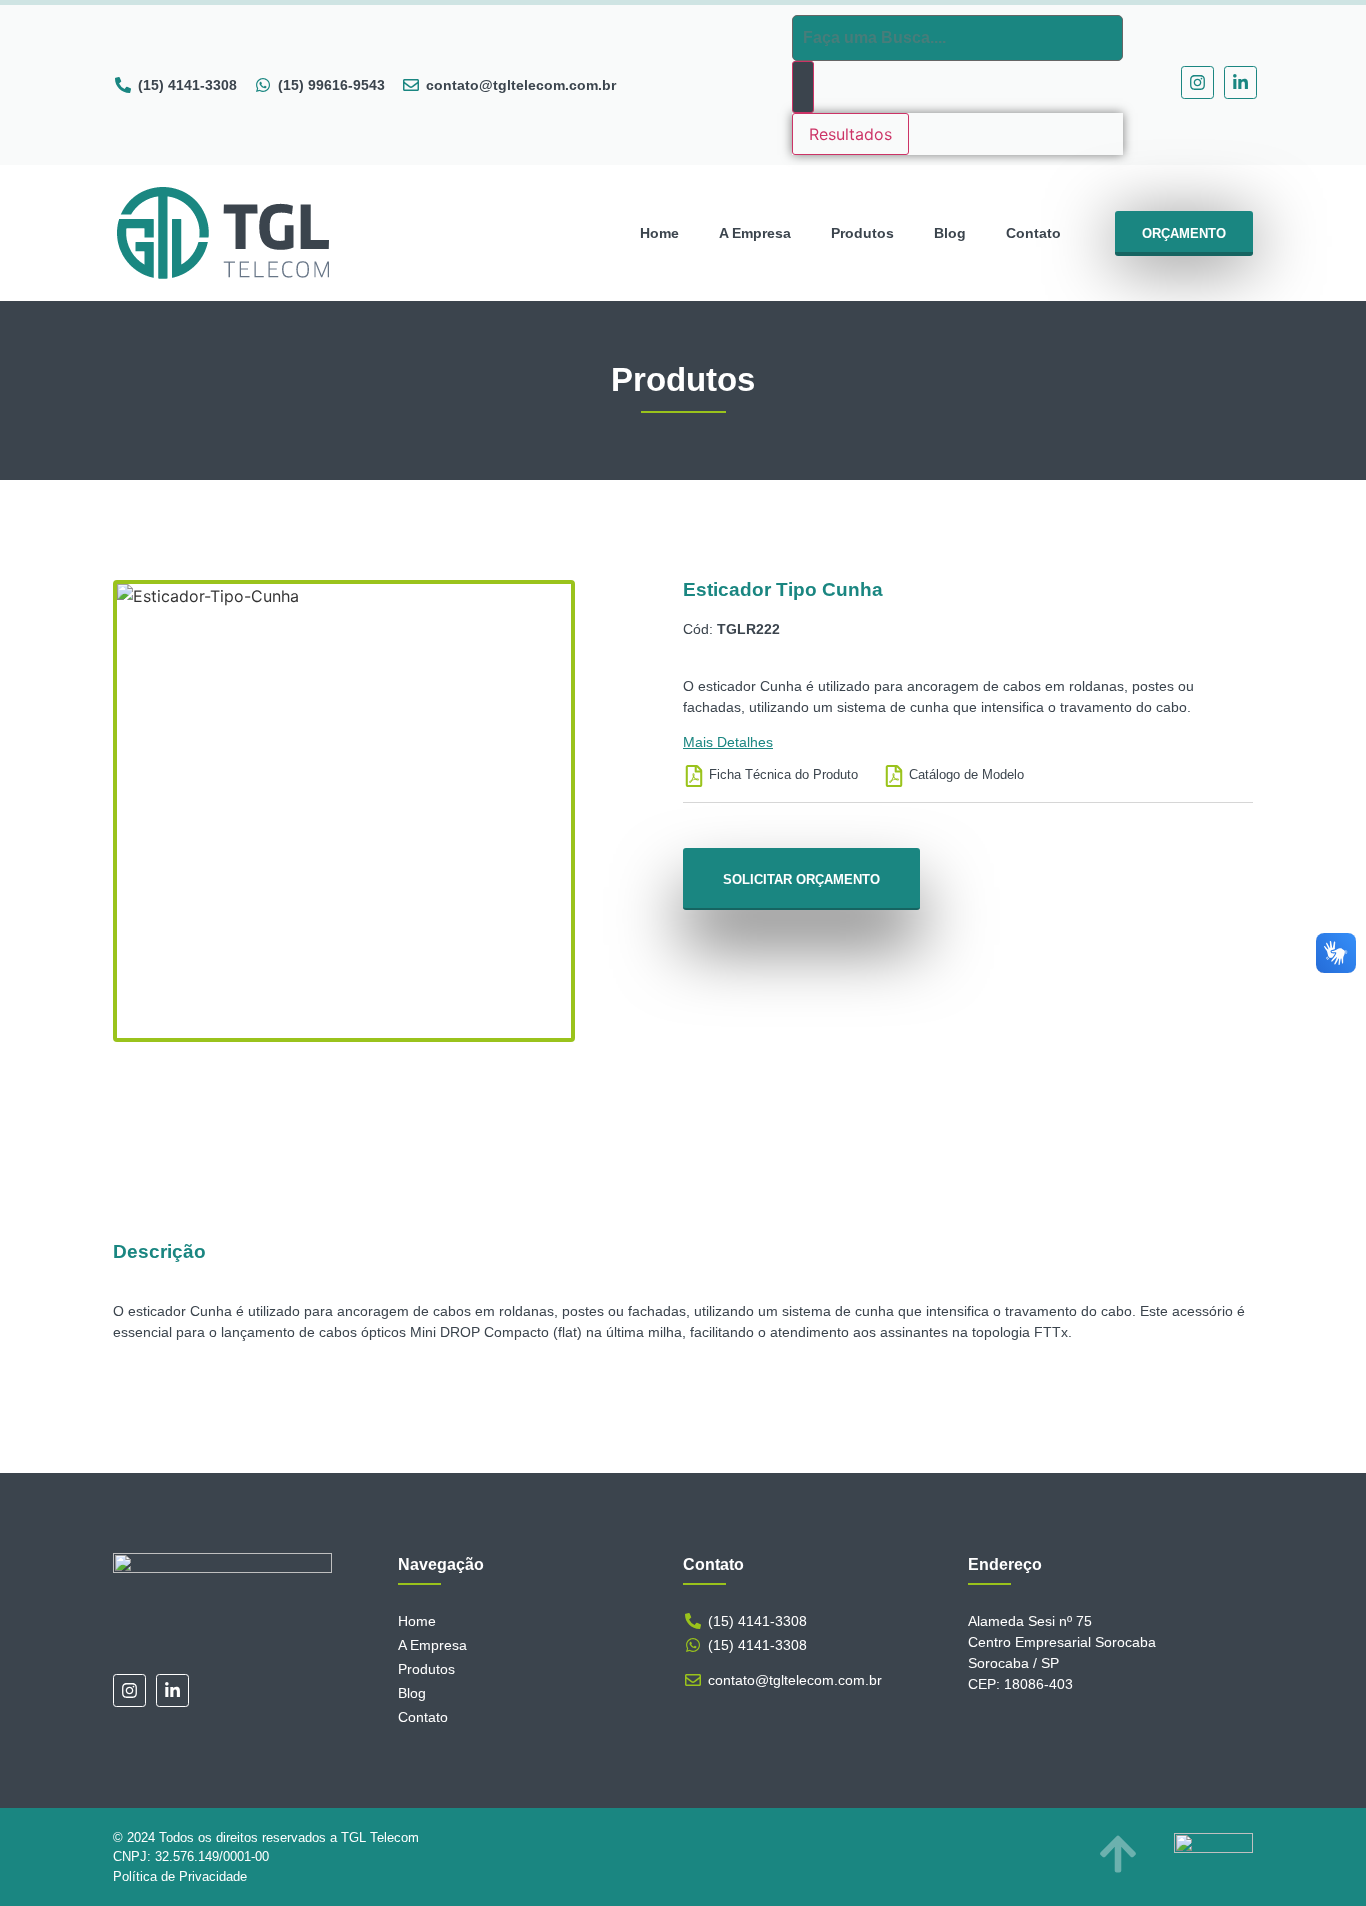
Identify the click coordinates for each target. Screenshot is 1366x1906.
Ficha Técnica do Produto (783, 774)
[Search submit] (803, 87)
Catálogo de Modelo (966, 774)
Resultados (850, 134)
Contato (1033, 233)
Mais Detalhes (728, 742)
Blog (950, 233)
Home (659, 233)
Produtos (862, 233)
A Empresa (755, 233)
